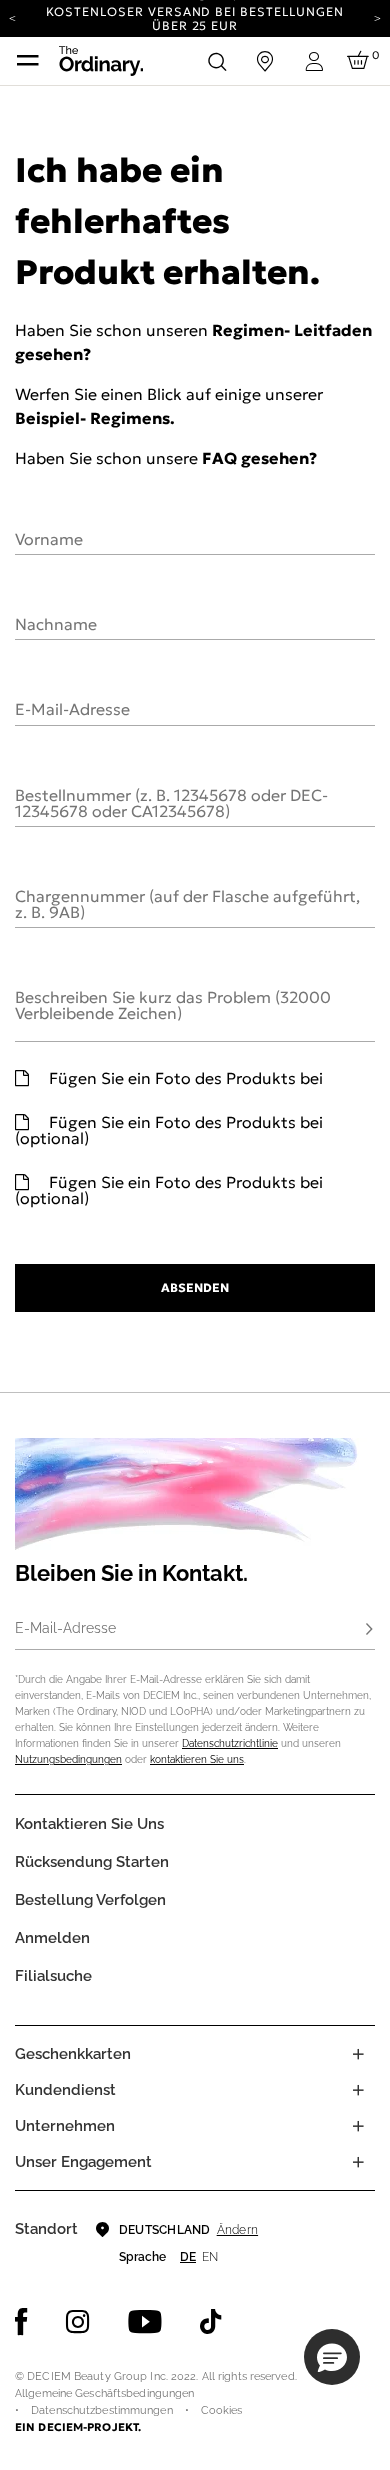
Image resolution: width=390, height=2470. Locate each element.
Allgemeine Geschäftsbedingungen (104, 2393)
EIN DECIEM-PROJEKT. (78, 2427)
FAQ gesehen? (259, 458)
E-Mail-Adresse (72, 708)
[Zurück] (12, 17)
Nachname (56, 623)
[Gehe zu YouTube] (145, 2322)
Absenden (195, 1287)
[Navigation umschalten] (28, 61)
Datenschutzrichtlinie (230, 1743)
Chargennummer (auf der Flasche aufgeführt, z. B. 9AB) (187, 903)
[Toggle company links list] (358, 2126)
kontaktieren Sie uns (197, 1759)
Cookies (222, 2410)
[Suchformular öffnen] (217, 61)
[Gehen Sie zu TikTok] (211, 2322)
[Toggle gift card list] (358, 2054)
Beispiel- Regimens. (95, 418)
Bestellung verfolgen (90, 1900)
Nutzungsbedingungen (68, 1759)
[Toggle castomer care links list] (358, 2090)
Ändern (237, 2230)
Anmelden (52, 1938)
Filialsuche (53, 1976)
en (210, 2257)
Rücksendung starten (92, 1862)
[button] (332, 2357)
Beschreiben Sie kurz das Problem (173, 1004)
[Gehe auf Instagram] (78, 2322)
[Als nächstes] (377, 17)
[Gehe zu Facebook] (21, 2322)
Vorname (49, 538)
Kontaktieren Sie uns (89, 1824)
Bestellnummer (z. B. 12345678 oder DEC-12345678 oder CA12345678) (171, 802)
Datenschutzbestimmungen (102, 2410)
